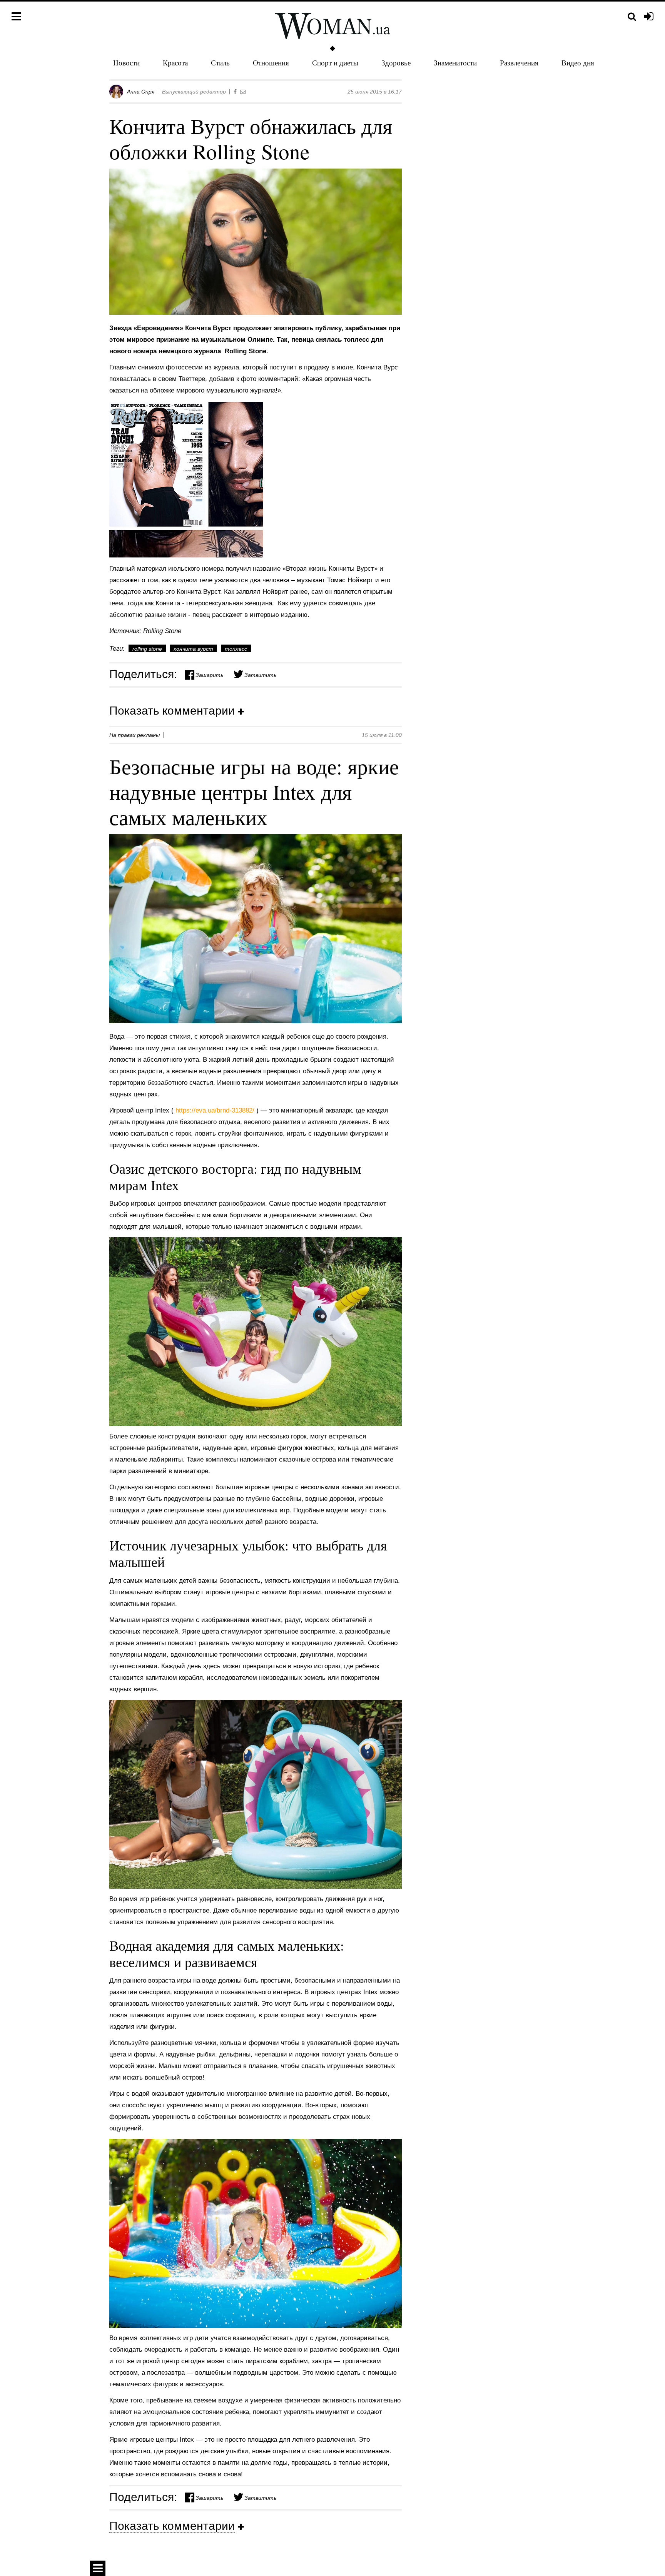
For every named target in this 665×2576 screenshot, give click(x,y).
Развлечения (519, 63)
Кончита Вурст (193, 649)
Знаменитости (455, 63)
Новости (126, 63)
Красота (175, 63)
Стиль (220, 63)
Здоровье (396, 63)
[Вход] (649, 17)
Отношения (271, 63)
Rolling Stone (147, 649)
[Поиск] (632, 17)
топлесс (236, 649)
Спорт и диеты (335, 63)
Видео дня (578, 63)
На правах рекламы (135, 735)
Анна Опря (141, 92)
